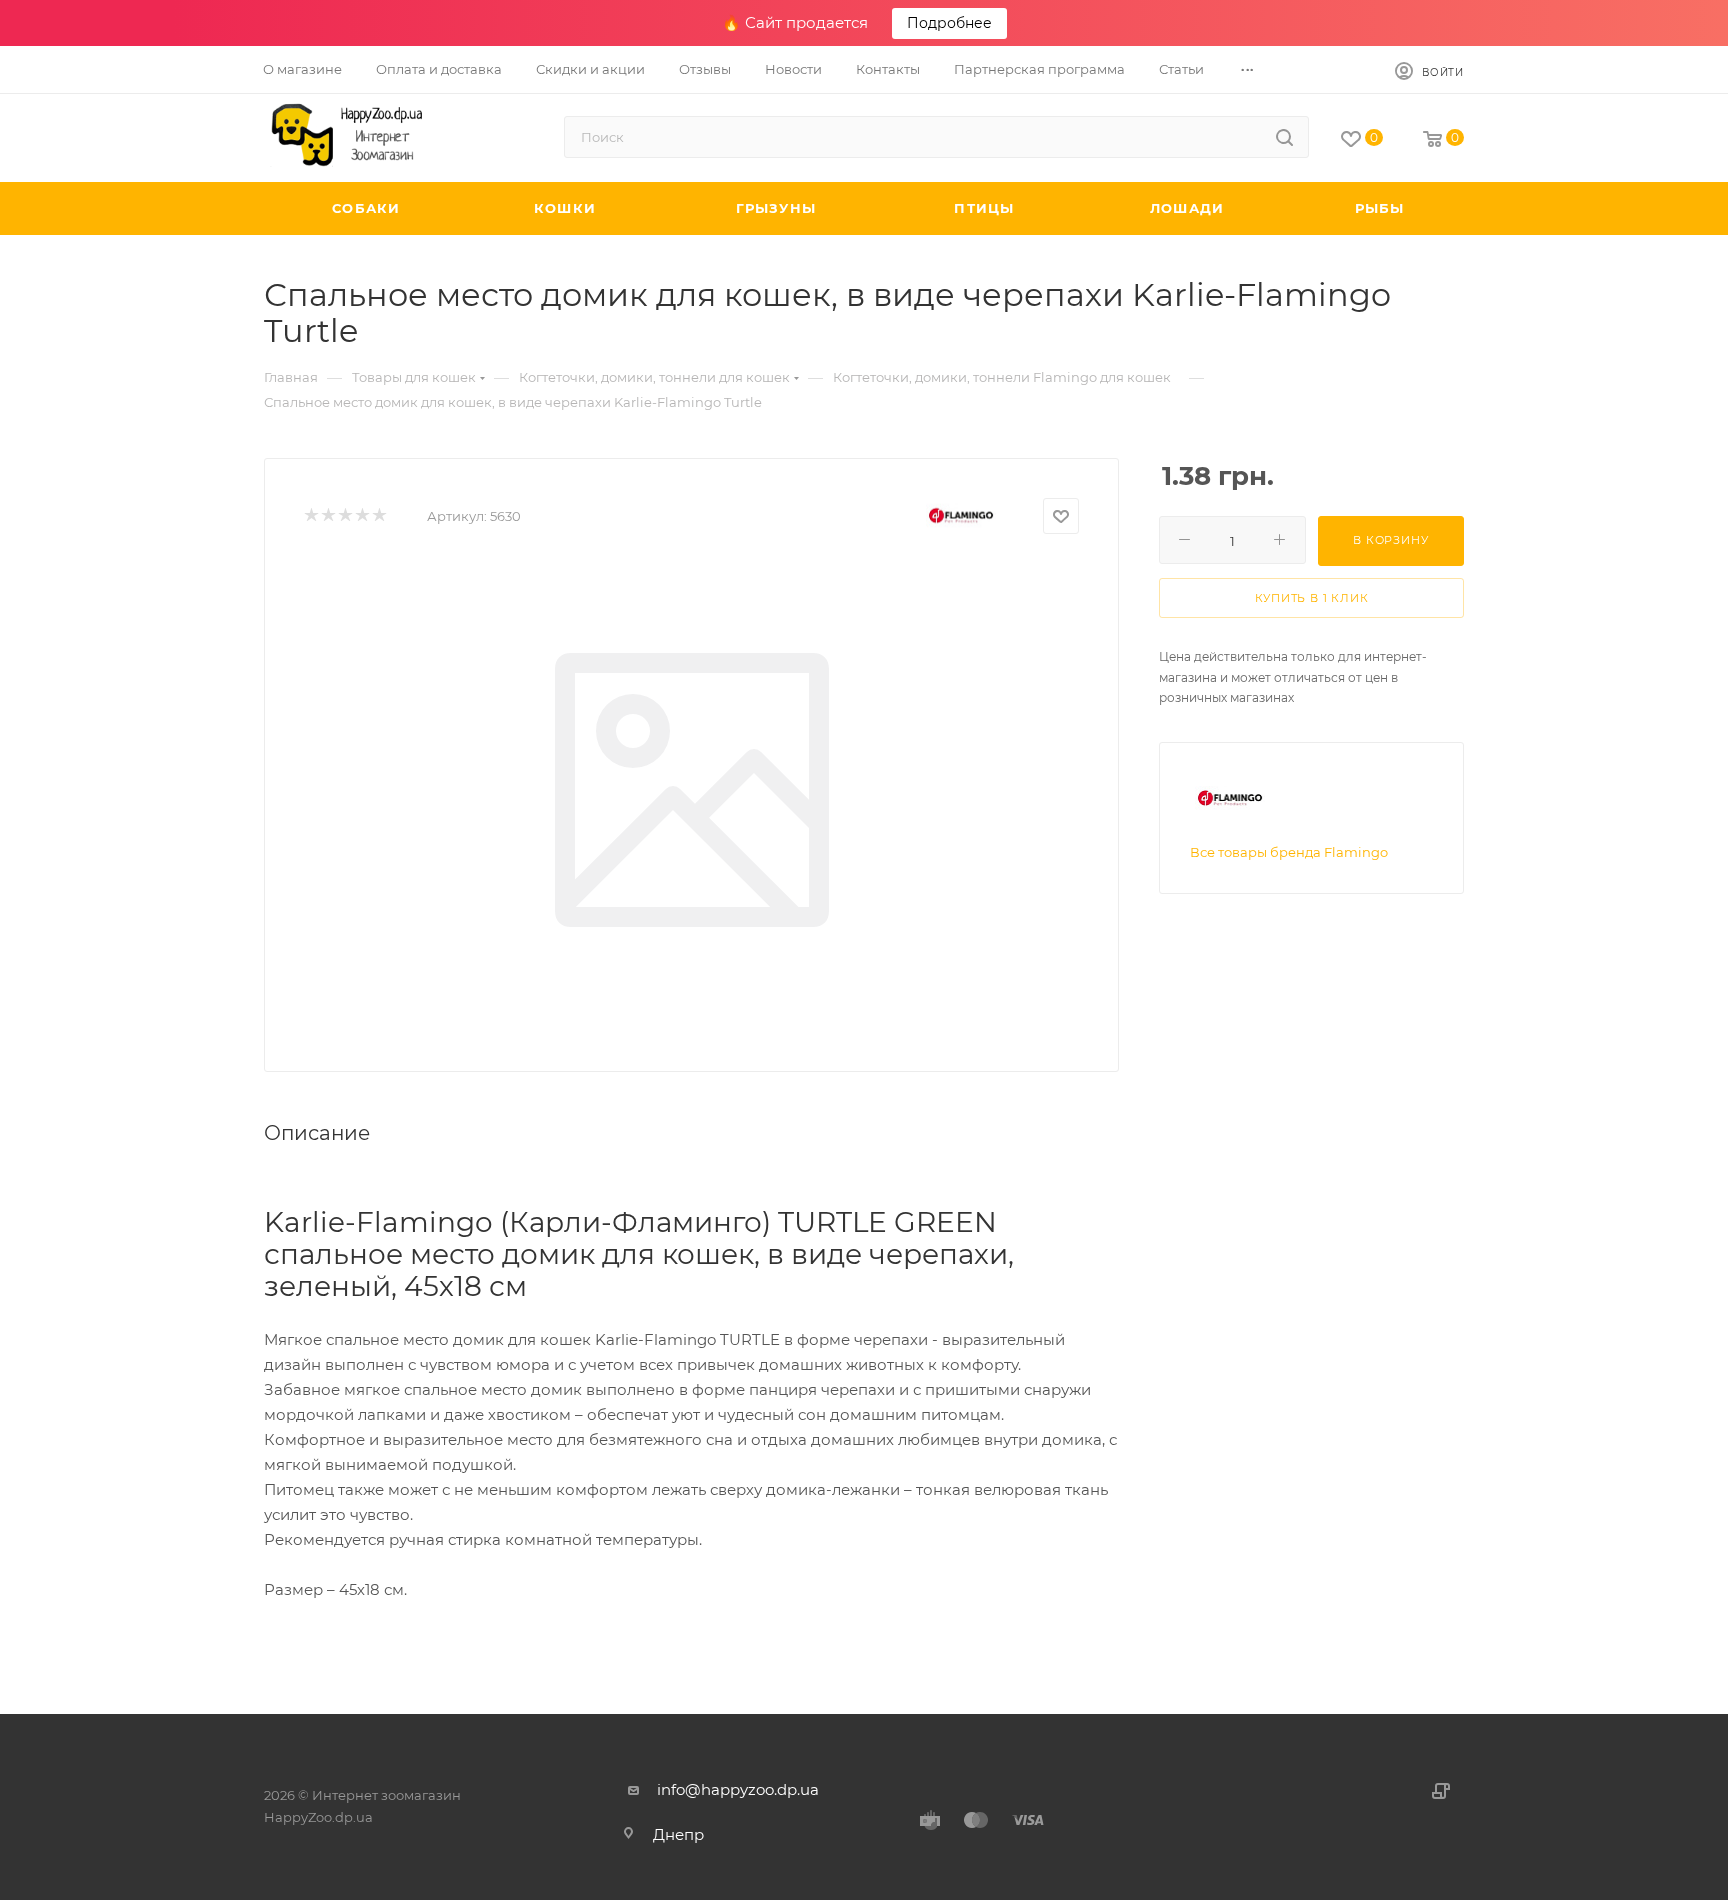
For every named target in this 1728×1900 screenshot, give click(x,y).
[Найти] (1284, 137)
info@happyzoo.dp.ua (738, 1789)
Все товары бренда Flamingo (1289, 852)
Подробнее (949, 23)
